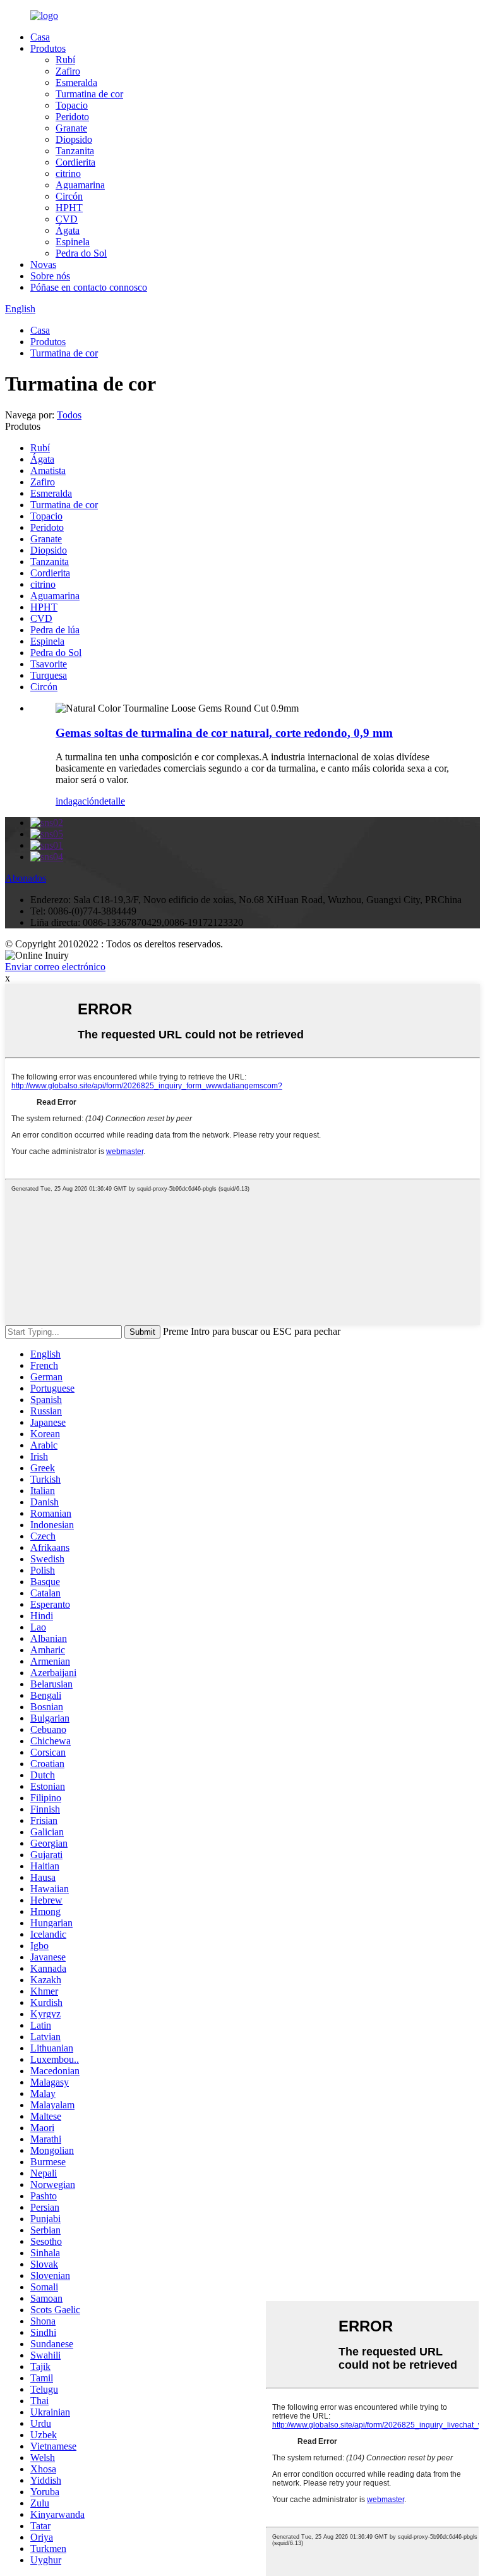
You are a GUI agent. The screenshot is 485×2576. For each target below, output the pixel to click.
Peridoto (72, 117)
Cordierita (75, 162)
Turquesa (49, 675)
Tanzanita (75, 151)
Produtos (48, 48)
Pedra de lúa (55, 630)
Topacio (72, 105)
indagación (77, 801)
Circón (69, 196)
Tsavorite (49, 664)
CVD (67, 219)
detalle (112, 801)
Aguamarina (80, 185)
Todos (69, 415)
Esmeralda (76, 82)
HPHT (69, 208)
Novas (43, 264)
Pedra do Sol (81, 253)
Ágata (68, 230)
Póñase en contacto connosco (89, 287)
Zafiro (68, 71)
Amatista (48, 471)
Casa (40, 37)
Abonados (26, 878)
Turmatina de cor (89, 94)
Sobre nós (50, 276)
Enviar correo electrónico (55, 967)
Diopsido (74, 139)
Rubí (65, 60)
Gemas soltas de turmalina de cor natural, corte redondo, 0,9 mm (224, 733)
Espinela (73, 242)
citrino (68, 173)
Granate (71, 128)
